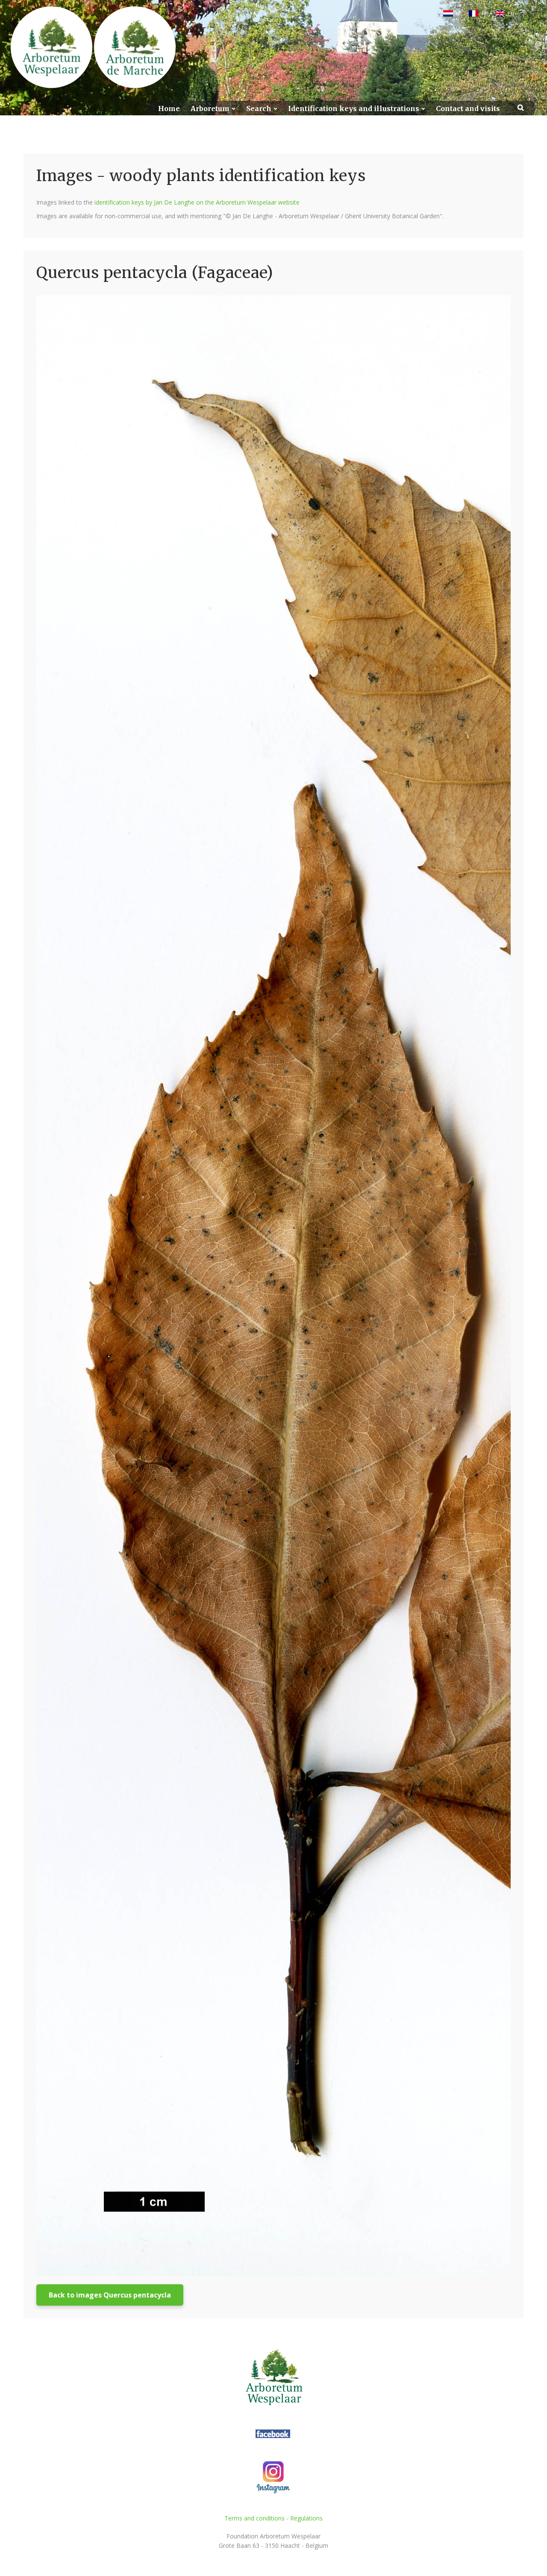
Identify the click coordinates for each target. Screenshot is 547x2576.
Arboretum (210, 109)
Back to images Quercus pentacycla (110, 2295)
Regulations (306, 2518)
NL (459, 14)
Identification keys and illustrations (354, 109)
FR (485, 14)
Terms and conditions (254, 2518)
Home (169, 109)
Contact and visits (468, 109)
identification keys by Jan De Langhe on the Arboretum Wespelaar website (197, 202)
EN (511, 14)
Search (259, 109)
